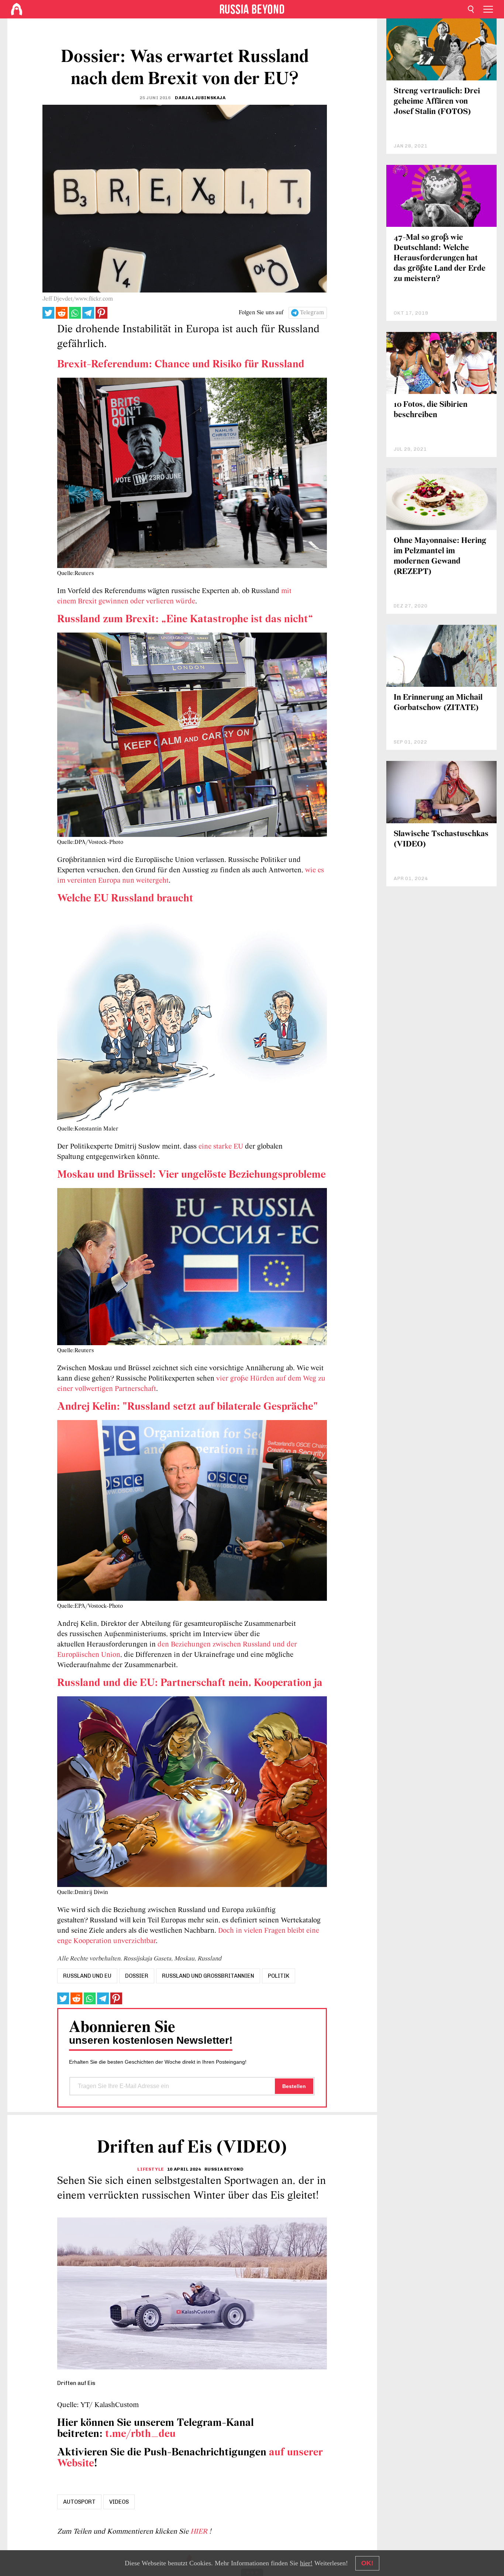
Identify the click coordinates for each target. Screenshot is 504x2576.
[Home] (17, 9)
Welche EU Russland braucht (125, 899)
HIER (200, 2532)
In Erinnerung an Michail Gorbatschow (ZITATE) (438, 703)
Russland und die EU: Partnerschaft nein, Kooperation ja (190, 1683)
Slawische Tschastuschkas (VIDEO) (441, 839)
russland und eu (87, 1976)
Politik (279, 1976)
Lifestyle (150, 2169)
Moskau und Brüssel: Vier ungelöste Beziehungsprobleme (191, 1175)
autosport (79, 2502)
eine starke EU (221, 1147)
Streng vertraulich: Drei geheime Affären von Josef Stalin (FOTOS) (437, 102)
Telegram (312, 313)
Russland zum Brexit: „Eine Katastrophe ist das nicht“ (185, 619)
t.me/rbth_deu (140, 2434)
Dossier (137, 1976)
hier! (306, 2563)
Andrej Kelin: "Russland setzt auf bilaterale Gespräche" (188, 1407)
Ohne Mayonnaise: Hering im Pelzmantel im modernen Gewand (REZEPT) (440, 556)
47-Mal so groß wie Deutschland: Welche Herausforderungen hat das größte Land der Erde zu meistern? (440, 258)
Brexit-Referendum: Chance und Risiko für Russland (181, 365)
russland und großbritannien (208, 1976)
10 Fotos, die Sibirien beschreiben (431, 410)
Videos (119, 2502)
